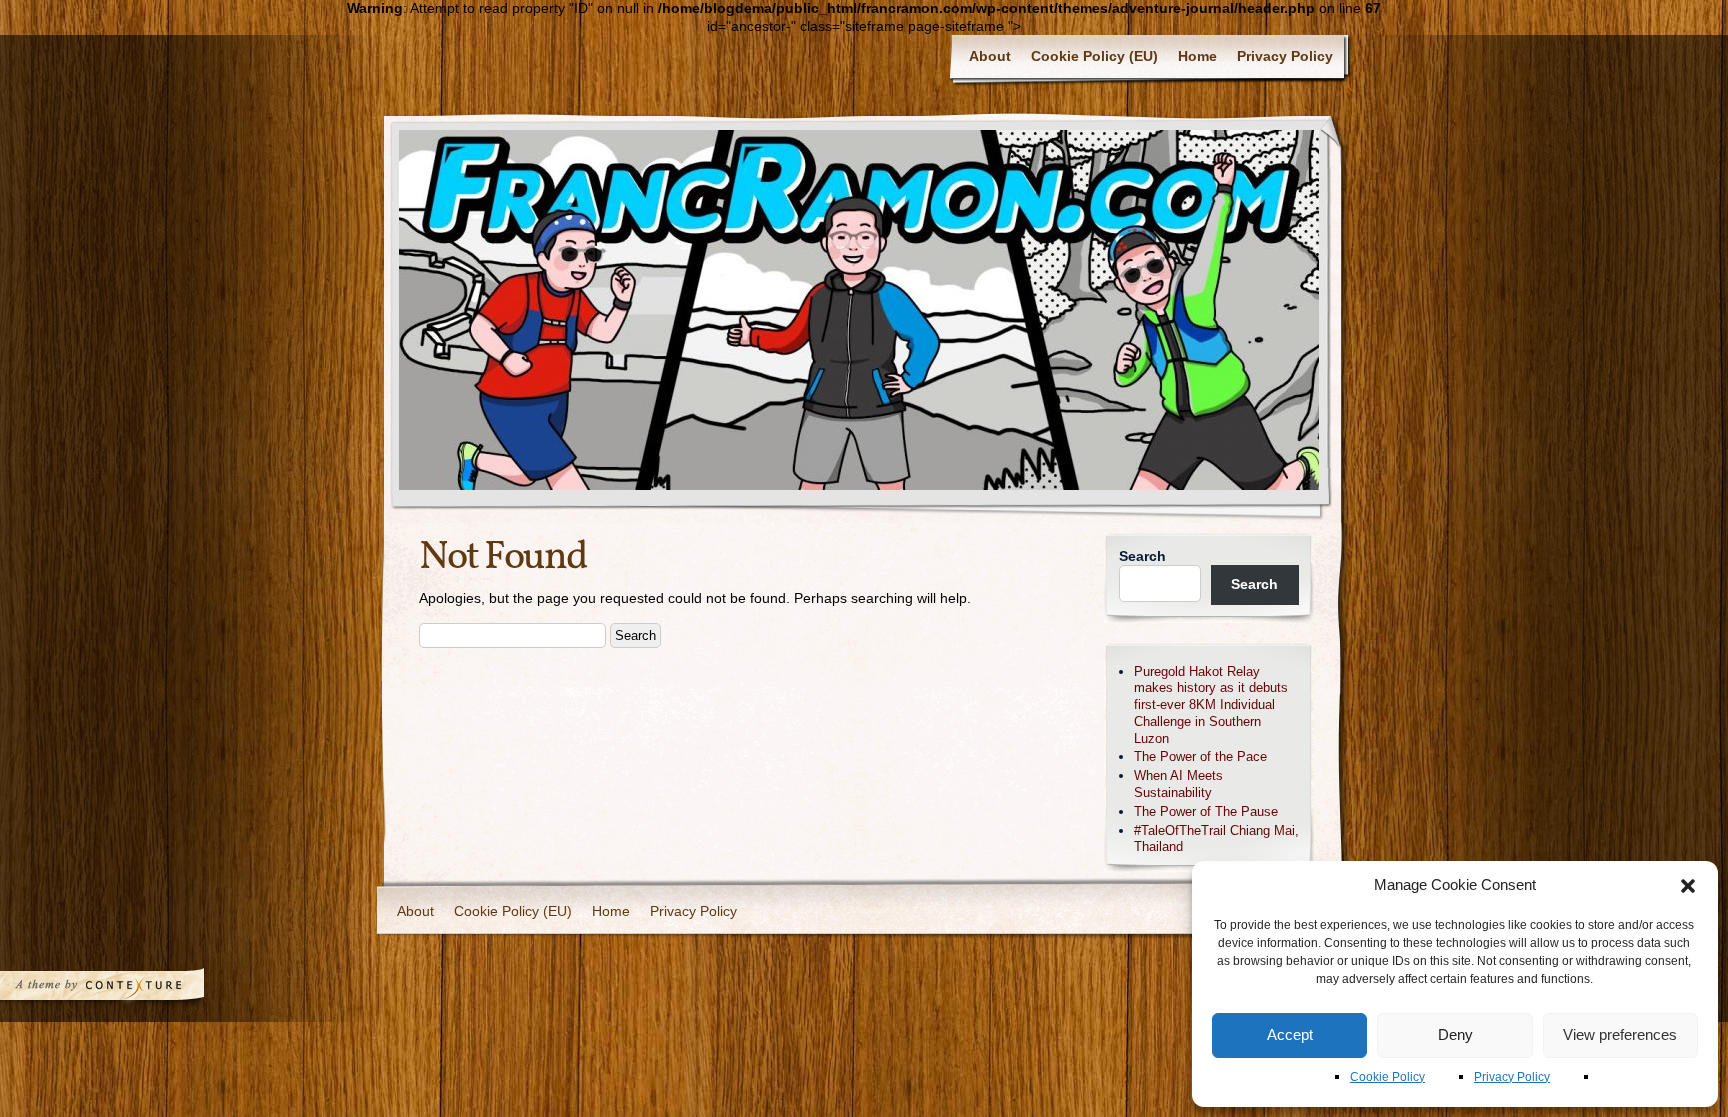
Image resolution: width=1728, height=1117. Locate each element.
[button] (1688, 886)
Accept (1290, 1034)
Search (1142, 556)
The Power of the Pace (1200, 756)
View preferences (1620, 1034)
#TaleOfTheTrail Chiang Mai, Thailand (1216, 839)
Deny (1455, 1034)
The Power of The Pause (1206, 811)
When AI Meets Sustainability (1178, 784)
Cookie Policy (1387, 1077)
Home (1197, 56)
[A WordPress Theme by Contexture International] (129, 990)
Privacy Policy (1512, 1077)
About (990, 56)
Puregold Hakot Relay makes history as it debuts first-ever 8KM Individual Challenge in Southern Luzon (1211, 705)
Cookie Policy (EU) (1094, 56)
